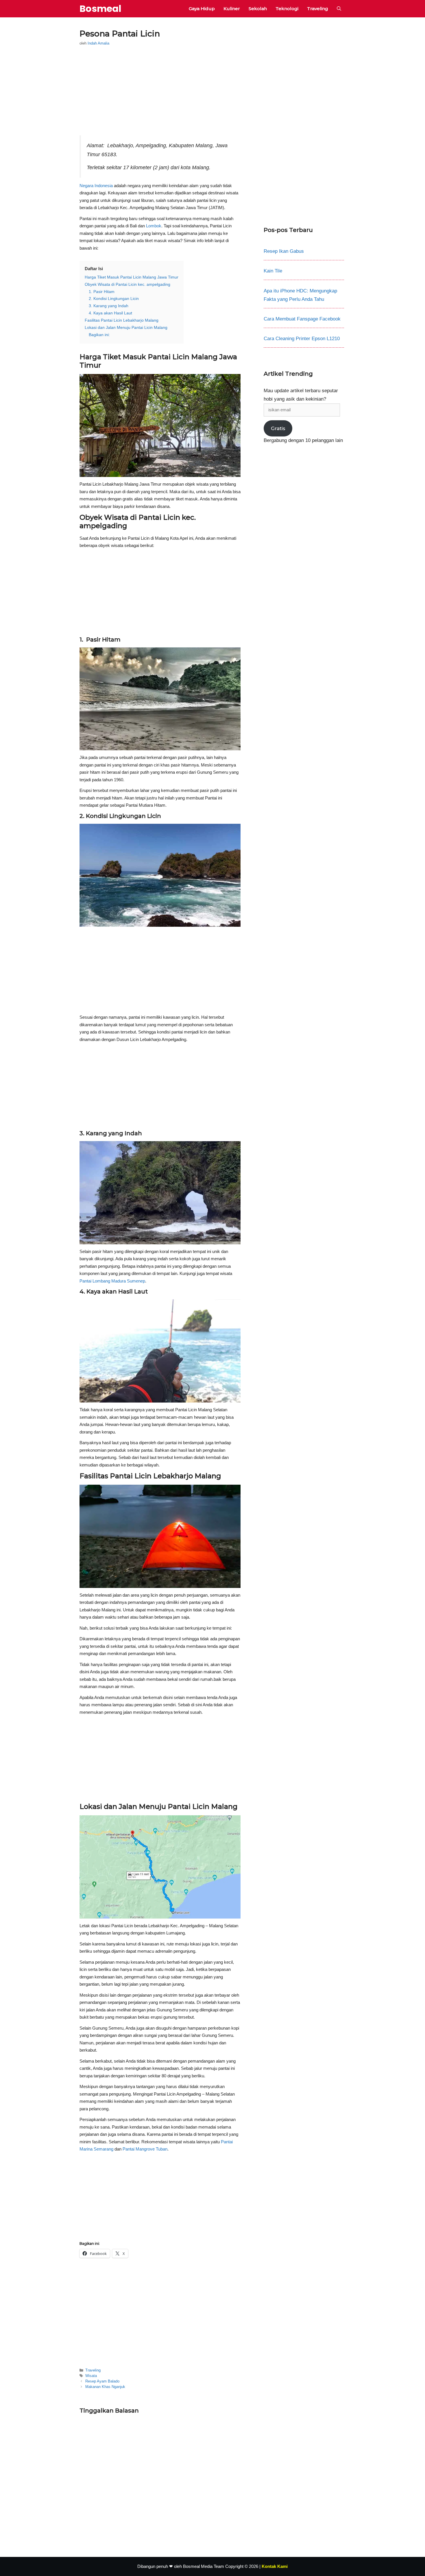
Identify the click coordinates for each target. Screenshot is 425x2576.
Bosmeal (100, 9)
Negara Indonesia (96, 186)
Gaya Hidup (202, 9)
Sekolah (258, 9)
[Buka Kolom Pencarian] (339, 9)
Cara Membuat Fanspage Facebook (302, 319)
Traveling (318, 9)
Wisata (91, 2376)
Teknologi (287, 9)
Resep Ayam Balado (102, 2381)
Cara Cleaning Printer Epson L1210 (302, 339)
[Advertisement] (160, 93)
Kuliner (232, 9)
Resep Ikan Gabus (284, 251)
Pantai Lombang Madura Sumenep (112, 1281)
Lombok (154, 226)
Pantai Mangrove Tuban (145, 2149)
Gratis (278, 428)
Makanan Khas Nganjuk (105, 2387)
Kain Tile (273, 271)
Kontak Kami (275, 2566)
